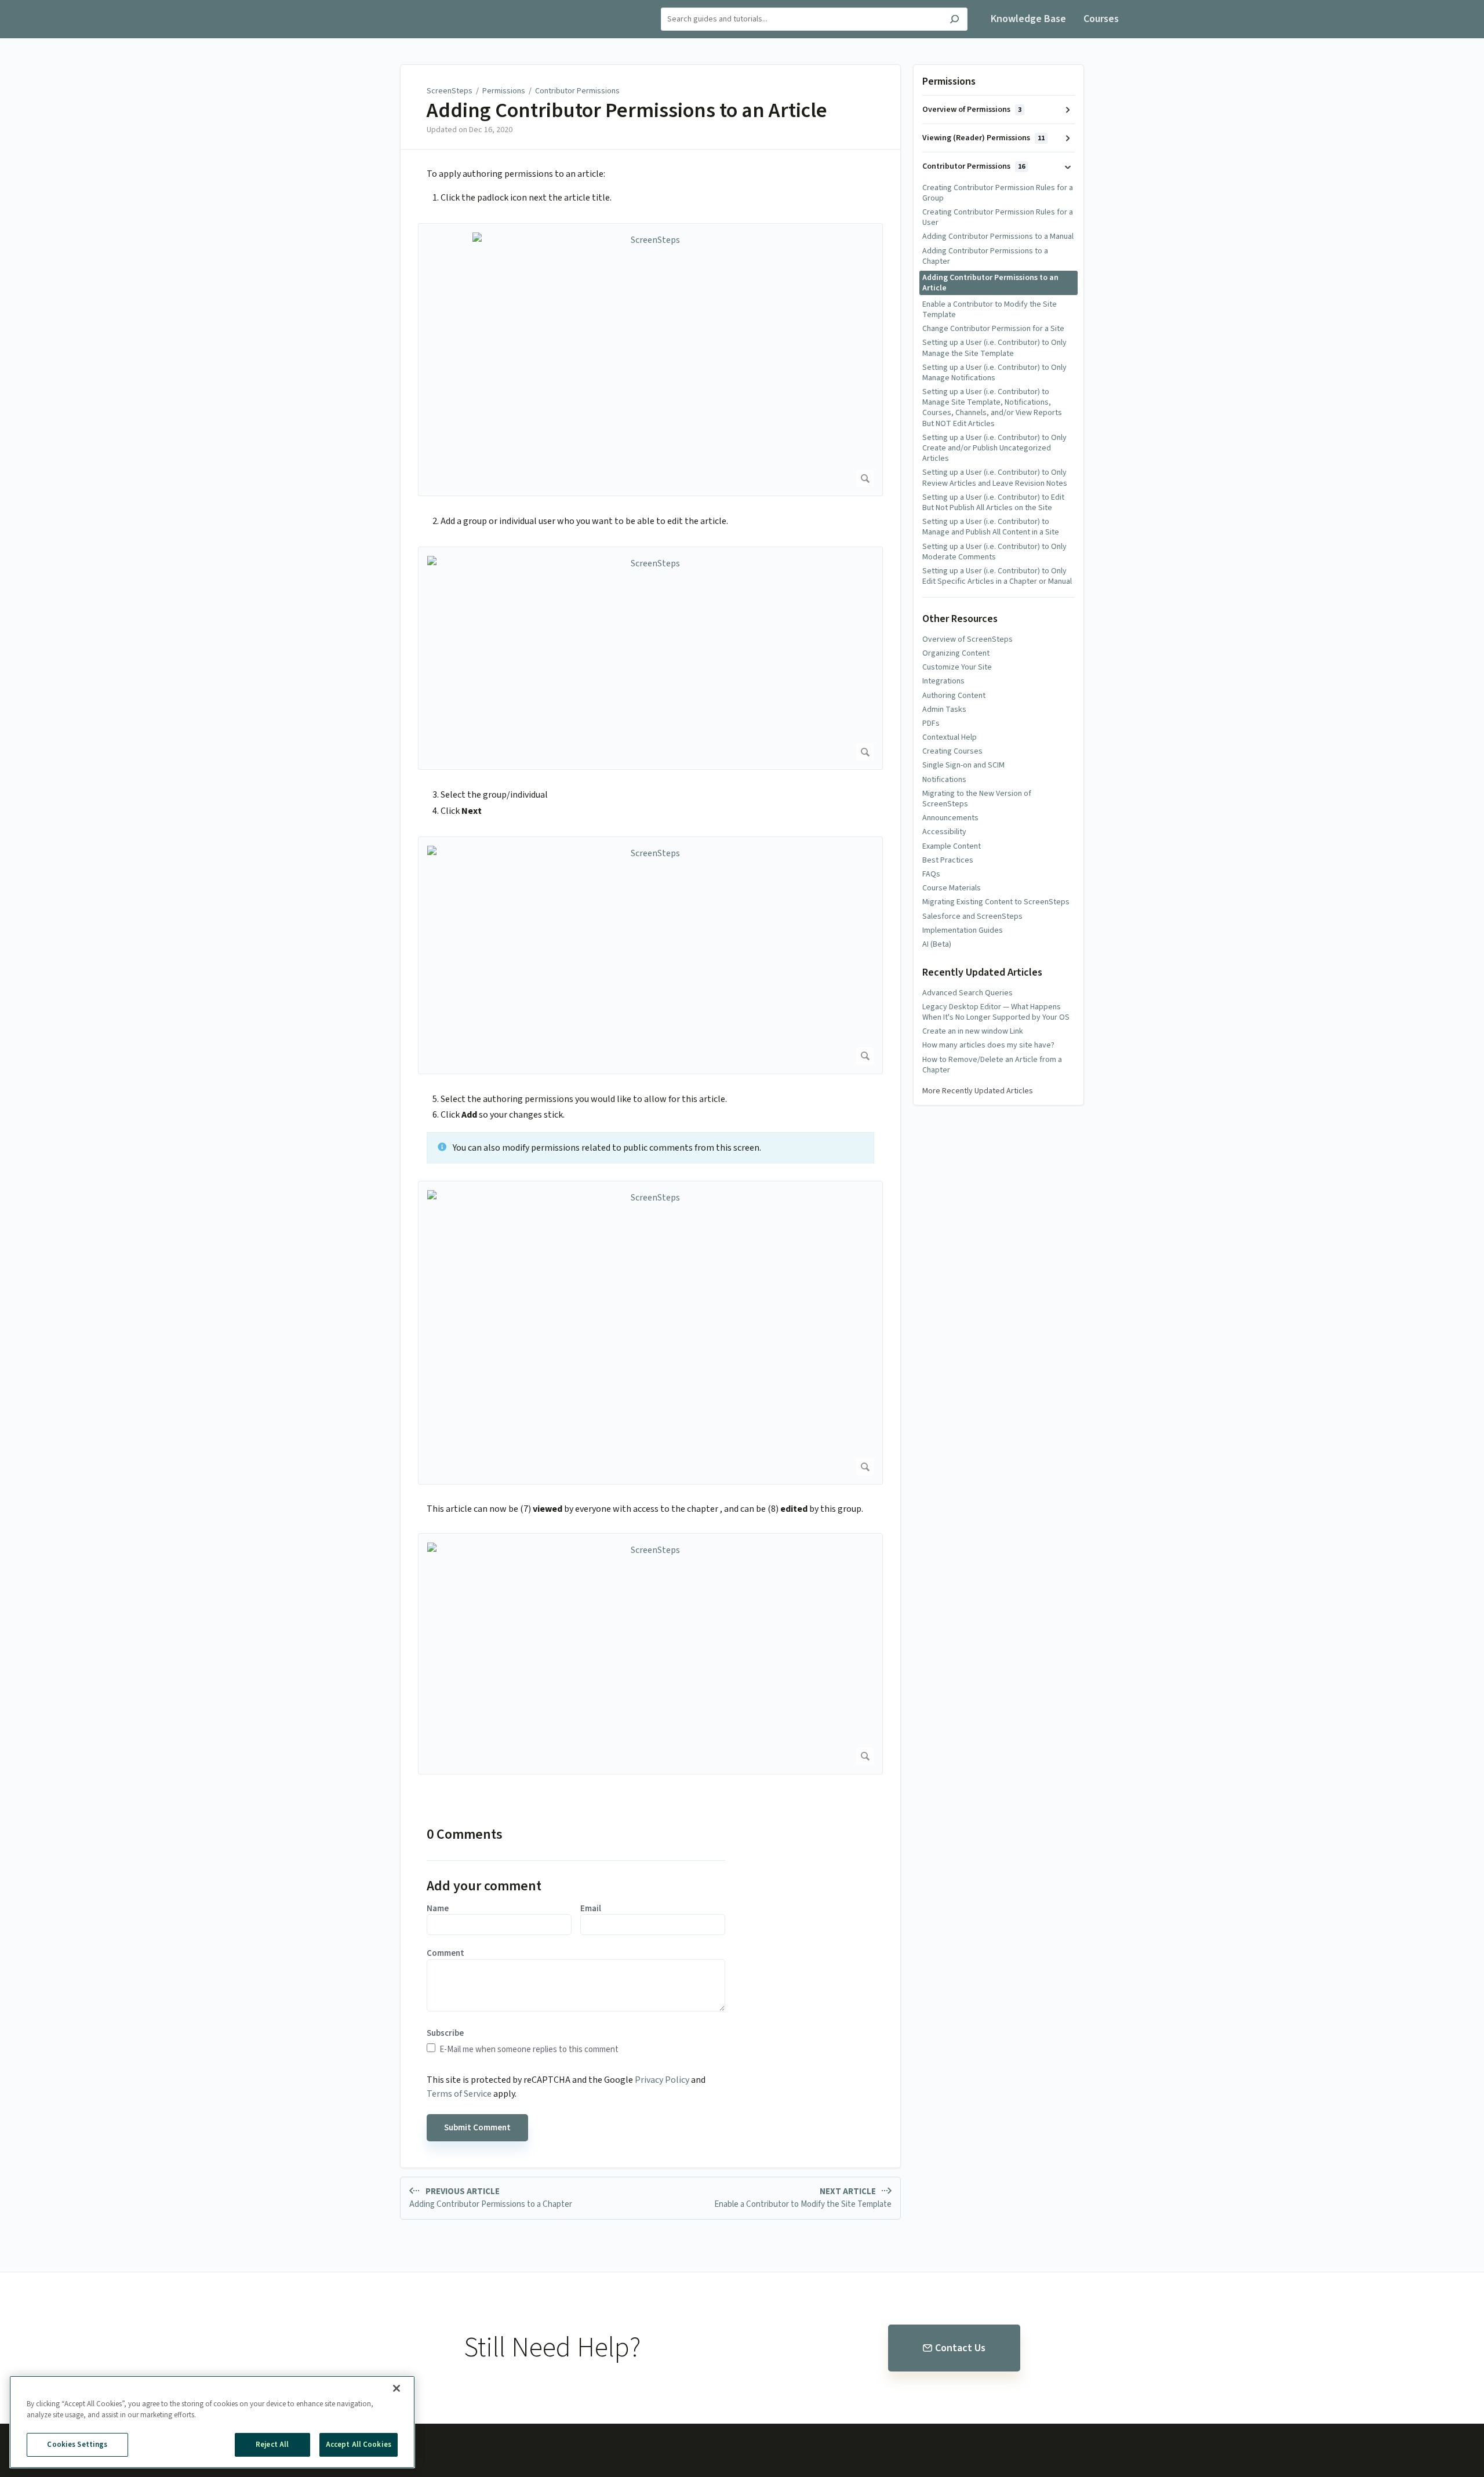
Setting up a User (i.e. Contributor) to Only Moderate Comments (994, 552)
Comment (445, 1954)
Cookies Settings (77, 2445)
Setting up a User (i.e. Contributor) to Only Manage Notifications (994, 373)
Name (438, 1909)
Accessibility (944, 832)
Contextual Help (950, 737)
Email (591, 1909)
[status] (650, 1148)
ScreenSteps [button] (377, 7)
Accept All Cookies (359, 2445)
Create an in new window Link (973, 1031)
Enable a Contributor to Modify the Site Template (990, 310)
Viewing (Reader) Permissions (983, 138)
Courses (1101, 19)
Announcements (950, 818)
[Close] (397, 2388)
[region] (212, 2422)
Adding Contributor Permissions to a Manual (998, 237)
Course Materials (952, 888)
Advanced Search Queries (967, 993)
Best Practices (948, 860)
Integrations (943, 681)
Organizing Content (956, 653)
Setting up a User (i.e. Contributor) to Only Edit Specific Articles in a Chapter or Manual (997, 576)
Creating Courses (952, 751)
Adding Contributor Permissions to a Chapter (985, 256)
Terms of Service (459, 2094)
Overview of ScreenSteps (967, 639)
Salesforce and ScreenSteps (972, 916)
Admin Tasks (944, 710)
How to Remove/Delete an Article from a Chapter (992, 1065)
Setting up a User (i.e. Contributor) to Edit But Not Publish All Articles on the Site (993, 503)
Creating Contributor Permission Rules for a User (998, 217)
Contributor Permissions (577, 91)
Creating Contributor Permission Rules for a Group (998, 193)
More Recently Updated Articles (978, 1091)
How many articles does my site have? (988, 1045)
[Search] (954, 21)
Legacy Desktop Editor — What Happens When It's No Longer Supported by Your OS (996, 1012)
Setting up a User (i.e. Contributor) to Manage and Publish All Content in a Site (991, 527)
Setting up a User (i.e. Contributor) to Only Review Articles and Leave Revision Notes (995, 478)
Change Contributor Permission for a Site (993, 329)
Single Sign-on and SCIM (963, 765)
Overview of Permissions (972, 110)
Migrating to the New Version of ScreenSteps (977, 799)
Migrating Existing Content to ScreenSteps (996, 902)
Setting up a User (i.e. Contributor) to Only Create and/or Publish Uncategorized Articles (994, 448)
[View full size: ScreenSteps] (650, 360)
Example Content (952, 846)
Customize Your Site (957, 667)
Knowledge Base (1028, 19)
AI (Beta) (937, 944)
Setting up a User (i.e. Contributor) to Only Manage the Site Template (994, 348)
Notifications (944, 780)
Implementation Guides (963, 930)
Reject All (272, 2445)
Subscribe (445, 2034)
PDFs (931, 723)
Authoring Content (954, 696)
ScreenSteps (450, 91)
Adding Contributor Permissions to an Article (627, 111)
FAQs (931, 874)
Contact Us (960, 2348)
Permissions (504, 91)
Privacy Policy (662, 2080)
